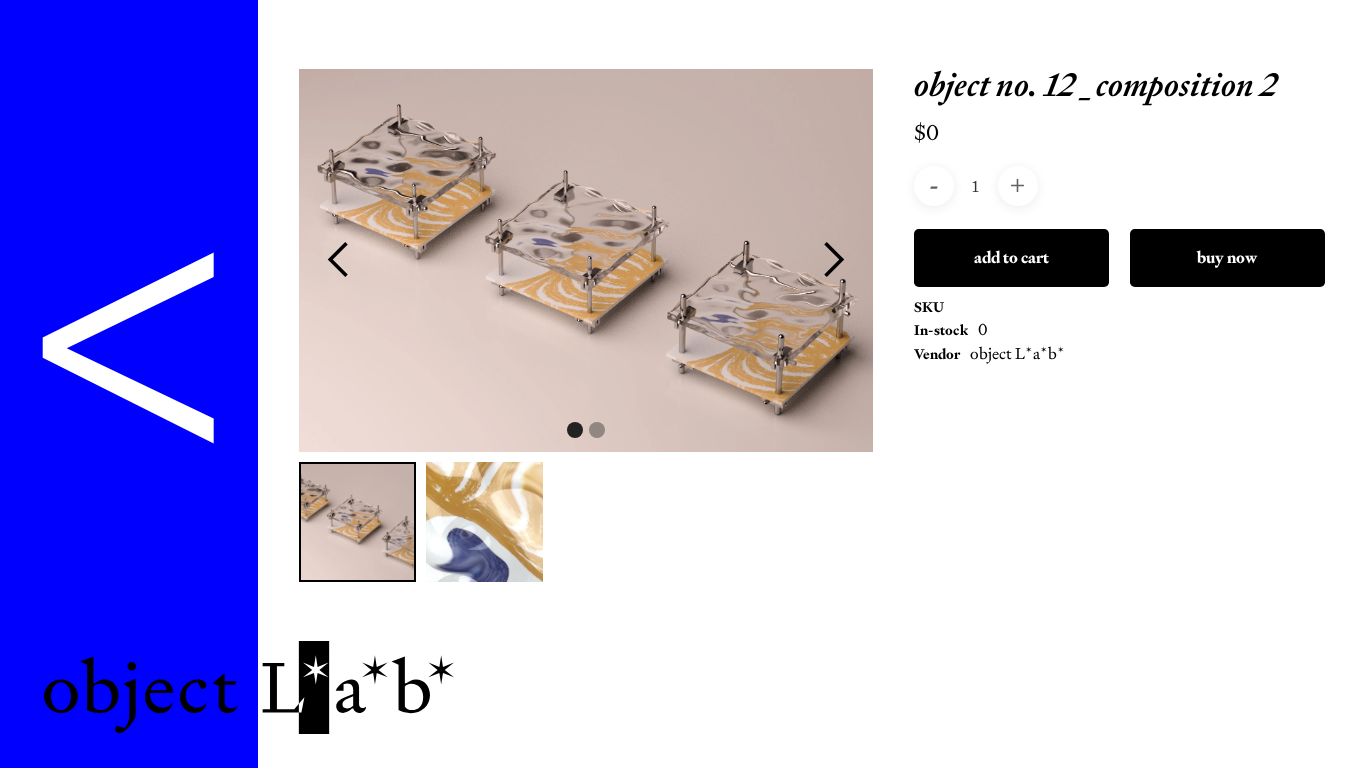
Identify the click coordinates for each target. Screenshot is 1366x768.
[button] (339, 260)
